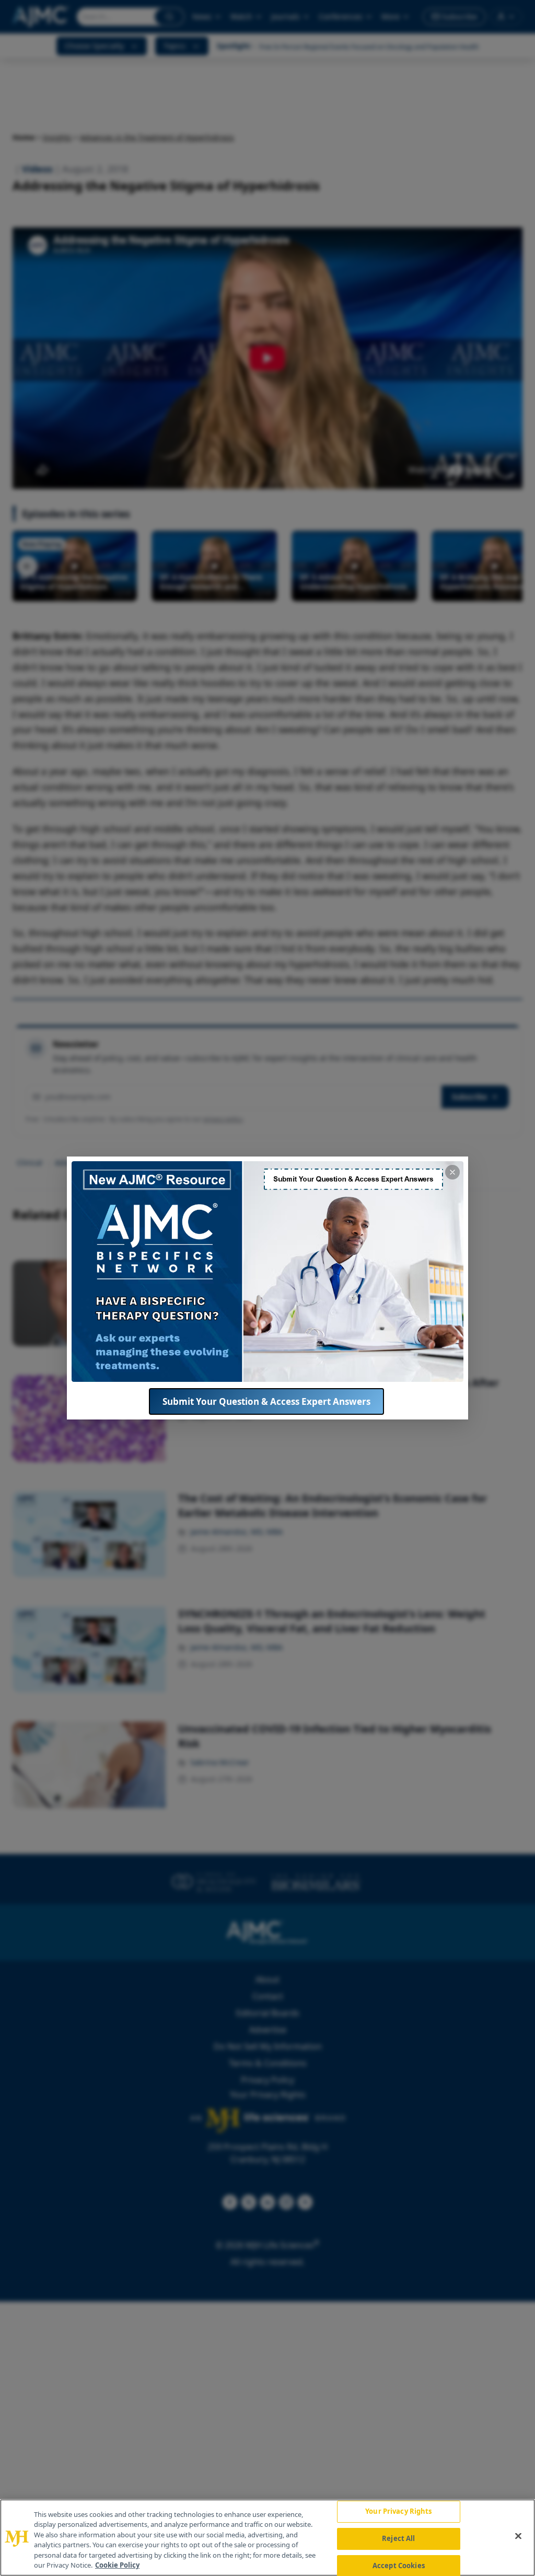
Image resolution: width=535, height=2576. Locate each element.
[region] (267, 2538)
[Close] (518, 2536)
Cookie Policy (117, 2565)
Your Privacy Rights (398, 2512)
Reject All (398, 2538)
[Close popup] (452, 1172)
